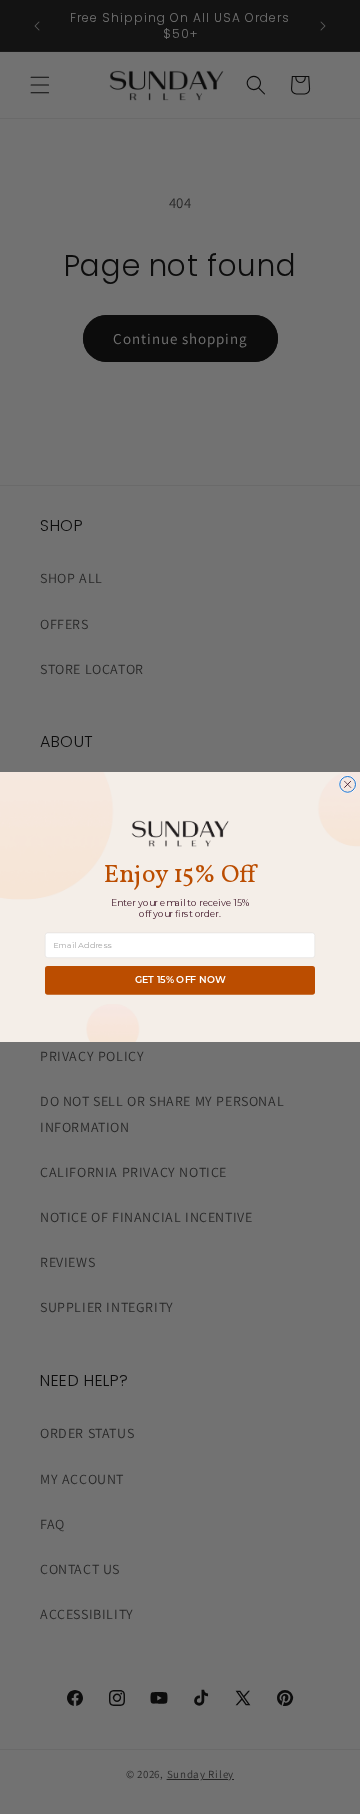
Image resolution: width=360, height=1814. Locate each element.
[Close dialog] (348, 785)
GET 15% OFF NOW (180, 980)
